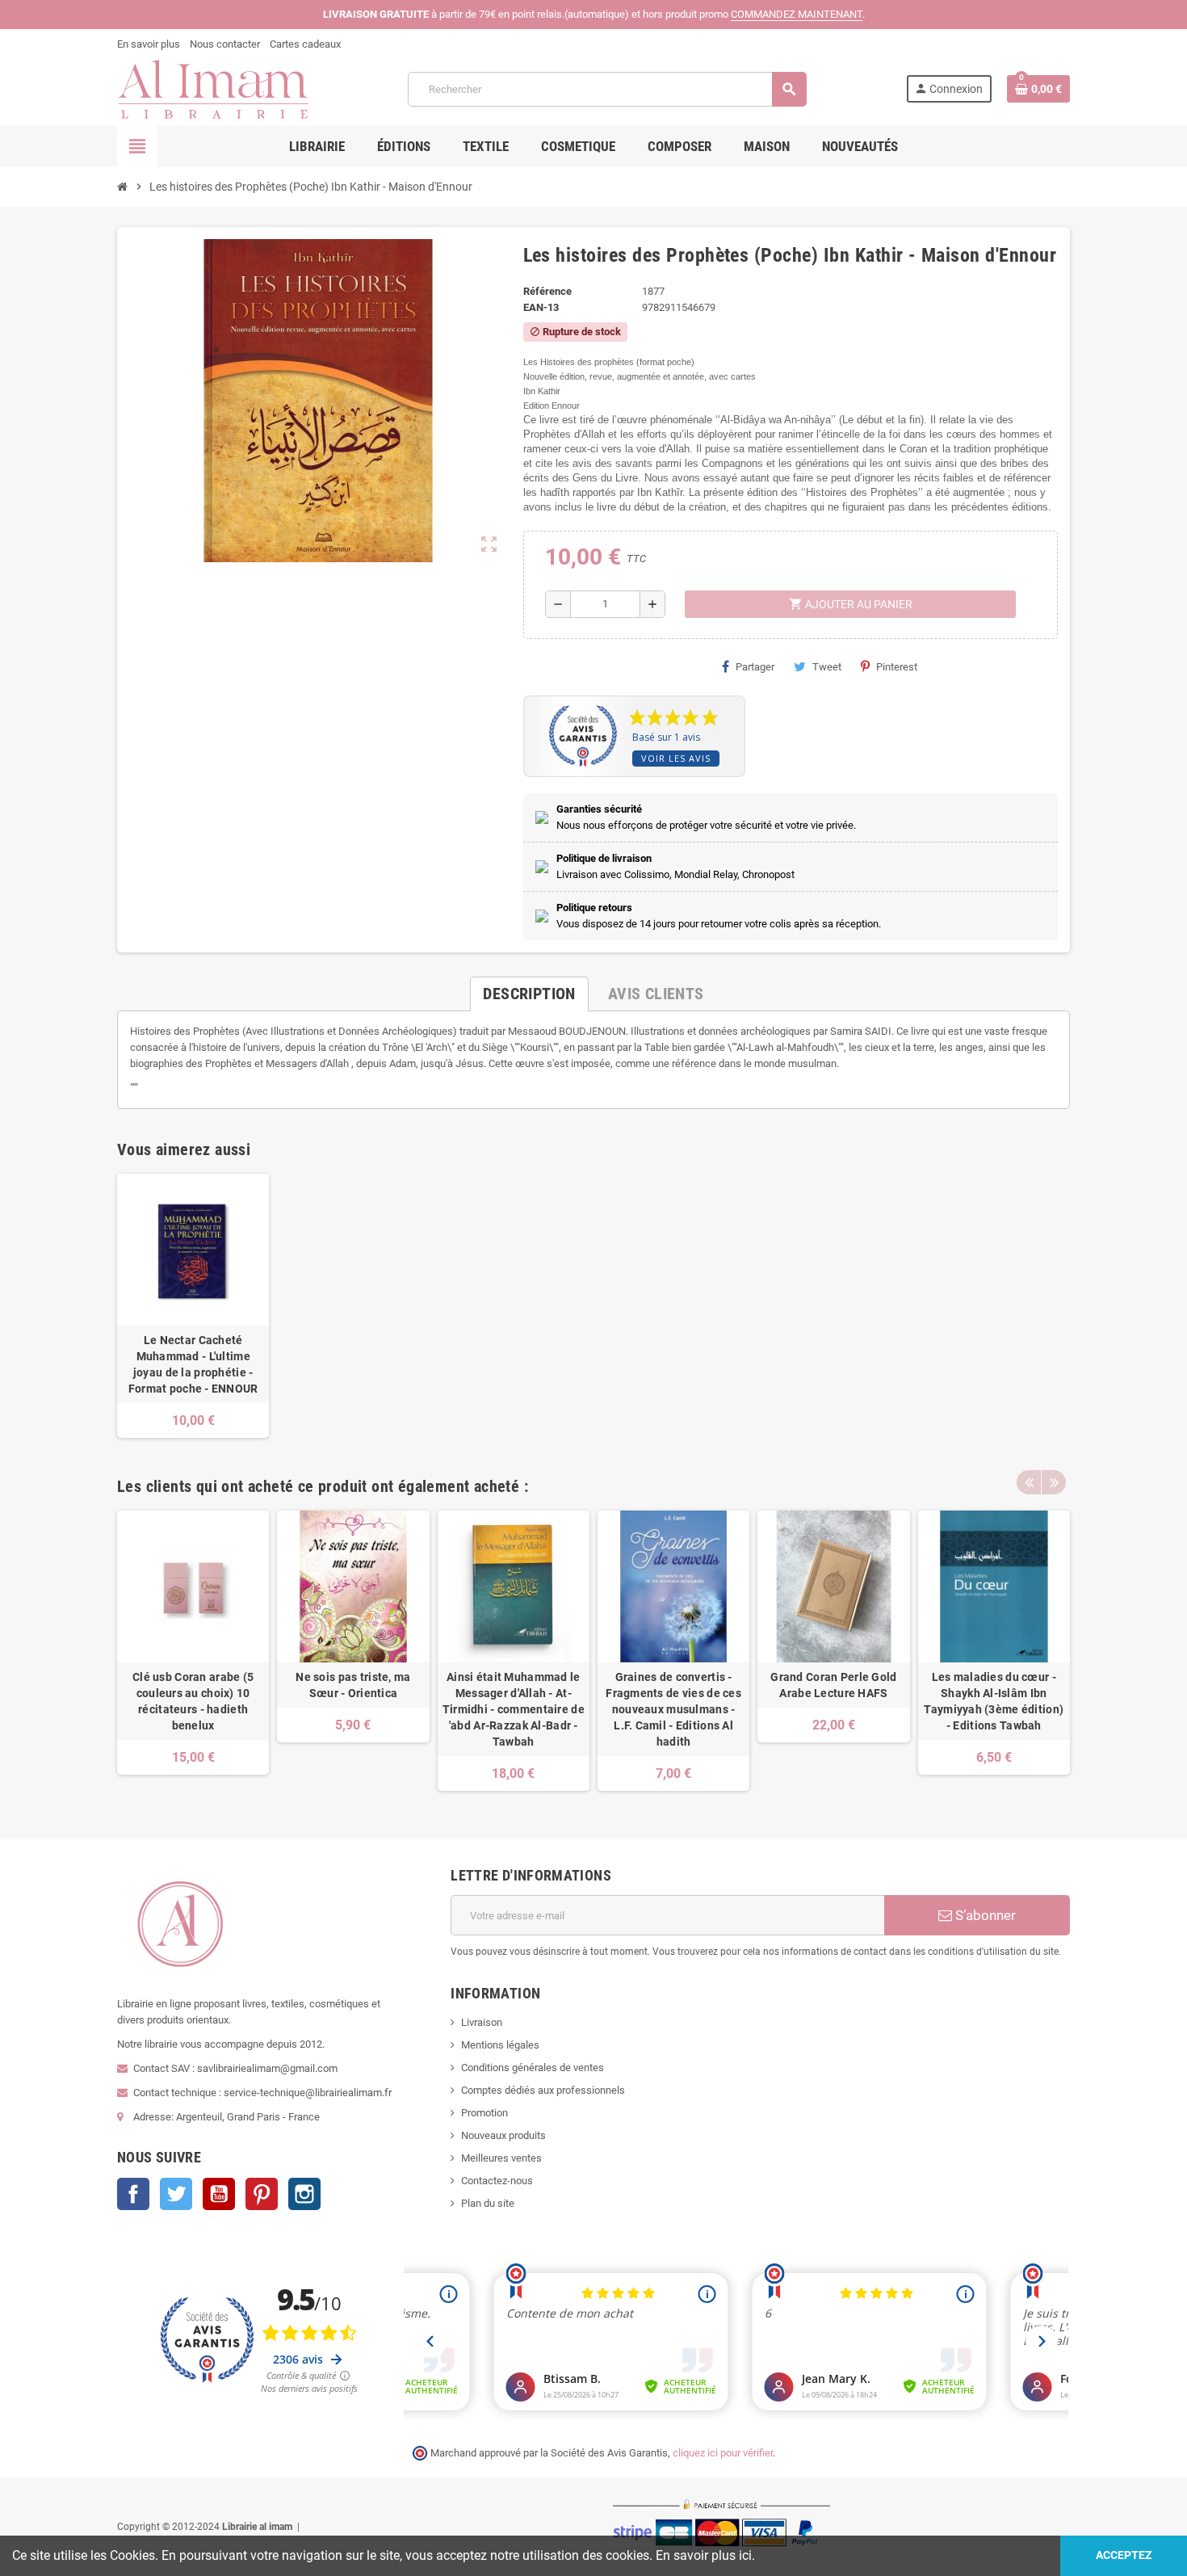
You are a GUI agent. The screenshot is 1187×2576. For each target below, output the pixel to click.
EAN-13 (541, 307)
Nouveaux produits (503, 2135)
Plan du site (488, 2203)
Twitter (176, 2194)
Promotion (484, 2113)
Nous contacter (225, 44)
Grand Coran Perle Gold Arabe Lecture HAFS (833, 1685)
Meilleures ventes (501, 2158)
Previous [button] (1029, 1482)
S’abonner (984, 1915)
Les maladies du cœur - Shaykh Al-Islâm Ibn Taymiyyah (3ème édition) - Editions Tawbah (994, 1701)
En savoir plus (149, 44)
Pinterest (897, 667)
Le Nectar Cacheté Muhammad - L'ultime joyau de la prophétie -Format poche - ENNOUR (193, 1364)
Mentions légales (500, 2045)
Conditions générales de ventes (533, 2068)
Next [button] (1054, 1482)
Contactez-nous (497, 2181)
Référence (547, 291)
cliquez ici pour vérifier (723, 2453)
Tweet (827, 667)
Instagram (304, 2194)
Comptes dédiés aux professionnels (543, 2090)
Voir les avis (676, 758)
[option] (193, 1651)
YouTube (219, 2194)
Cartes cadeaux (305, 44)
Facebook (133, 2194)
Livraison (482, 2022)
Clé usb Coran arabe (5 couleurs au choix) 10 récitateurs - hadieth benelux (193, 1701)
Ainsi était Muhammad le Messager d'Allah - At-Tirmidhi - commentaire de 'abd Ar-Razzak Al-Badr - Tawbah (514, 1709)
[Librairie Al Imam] (213, 88)
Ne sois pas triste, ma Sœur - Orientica (353, 1685)
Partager (755, 667)
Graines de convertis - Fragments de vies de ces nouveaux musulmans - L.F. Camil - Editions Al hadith (673, 1709)
